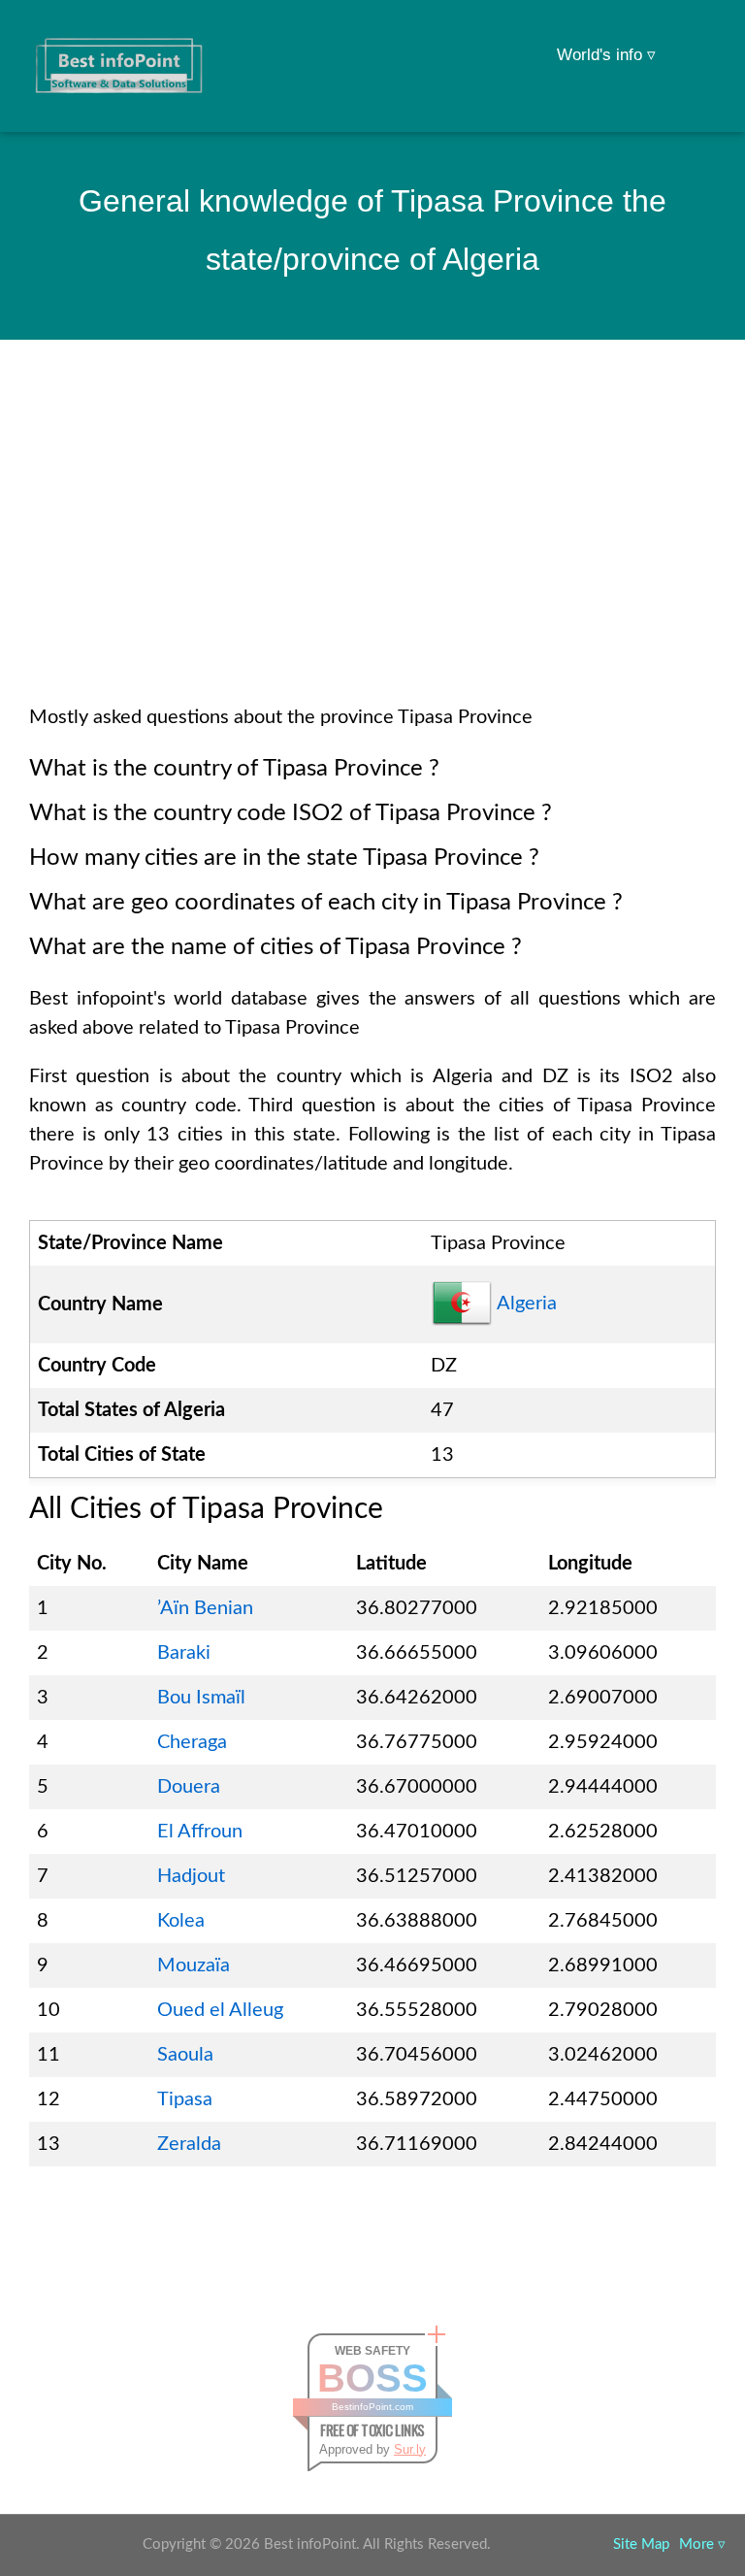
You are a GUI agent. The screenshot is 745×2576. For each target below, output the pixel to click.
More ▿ (702, 2544)
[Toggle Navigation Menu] (693, 41)
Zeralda (189, 2144)
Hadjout (191, 1876)
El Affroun (200, 1832)
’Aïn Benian (205, 1608)
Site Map (641, 2544)
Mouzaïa (194, 1965)
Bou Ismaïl (201, 1698)
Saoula (185, 2055)
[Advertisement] (372, 547)
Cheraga (192, 1742)
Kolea (181, 1921)
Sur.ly (410, 2449)
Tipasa (185, 2099)
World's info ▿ (606, 55)
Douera (189, 1787)
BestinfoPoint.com (372, 2407)
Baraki (184, 1653)
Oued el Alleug (220, 2010)
